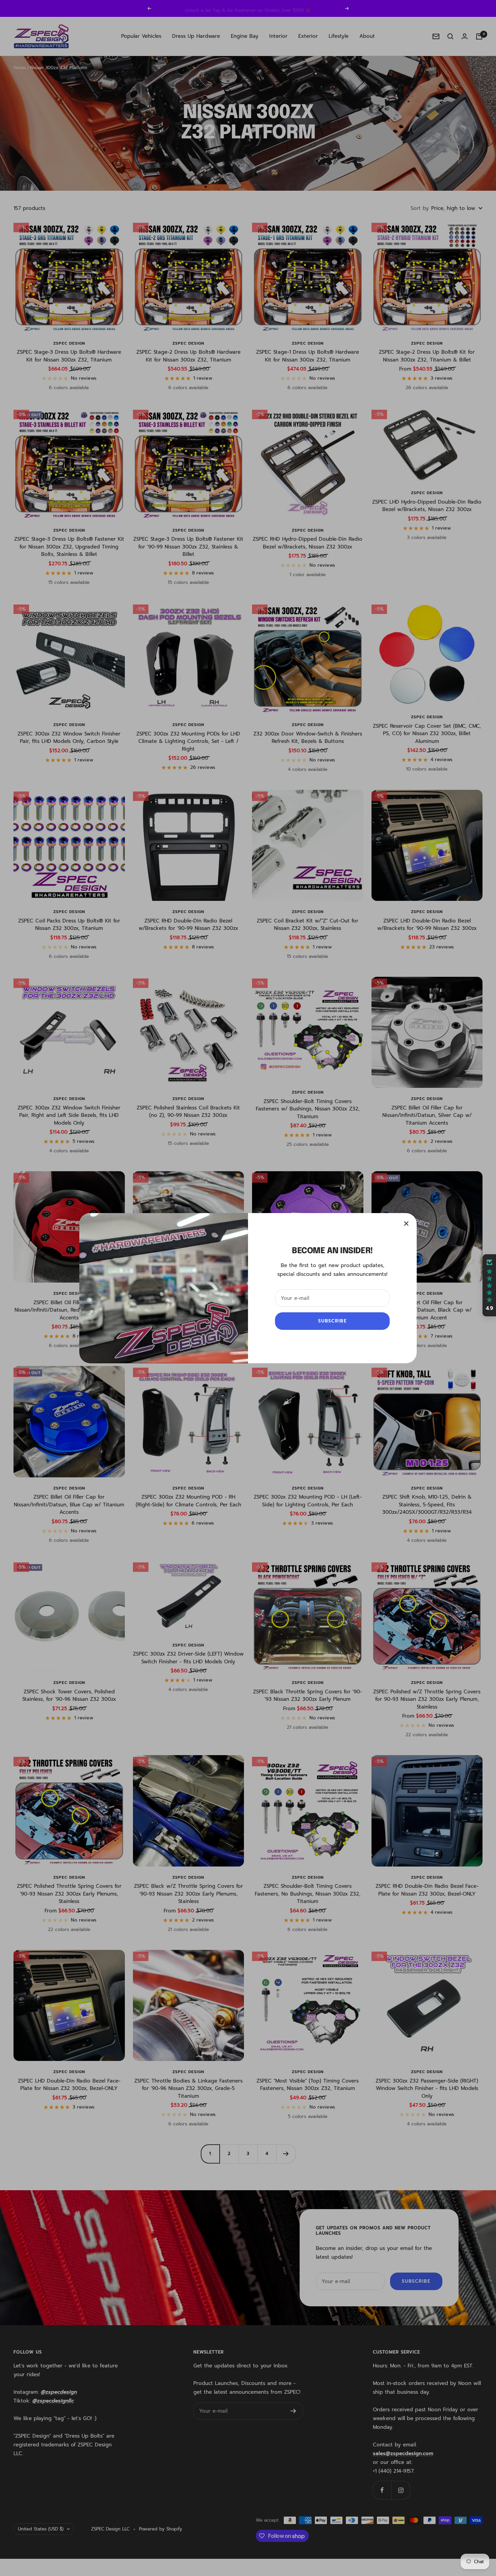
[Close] (406, 1224)
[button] (489, 1285)
